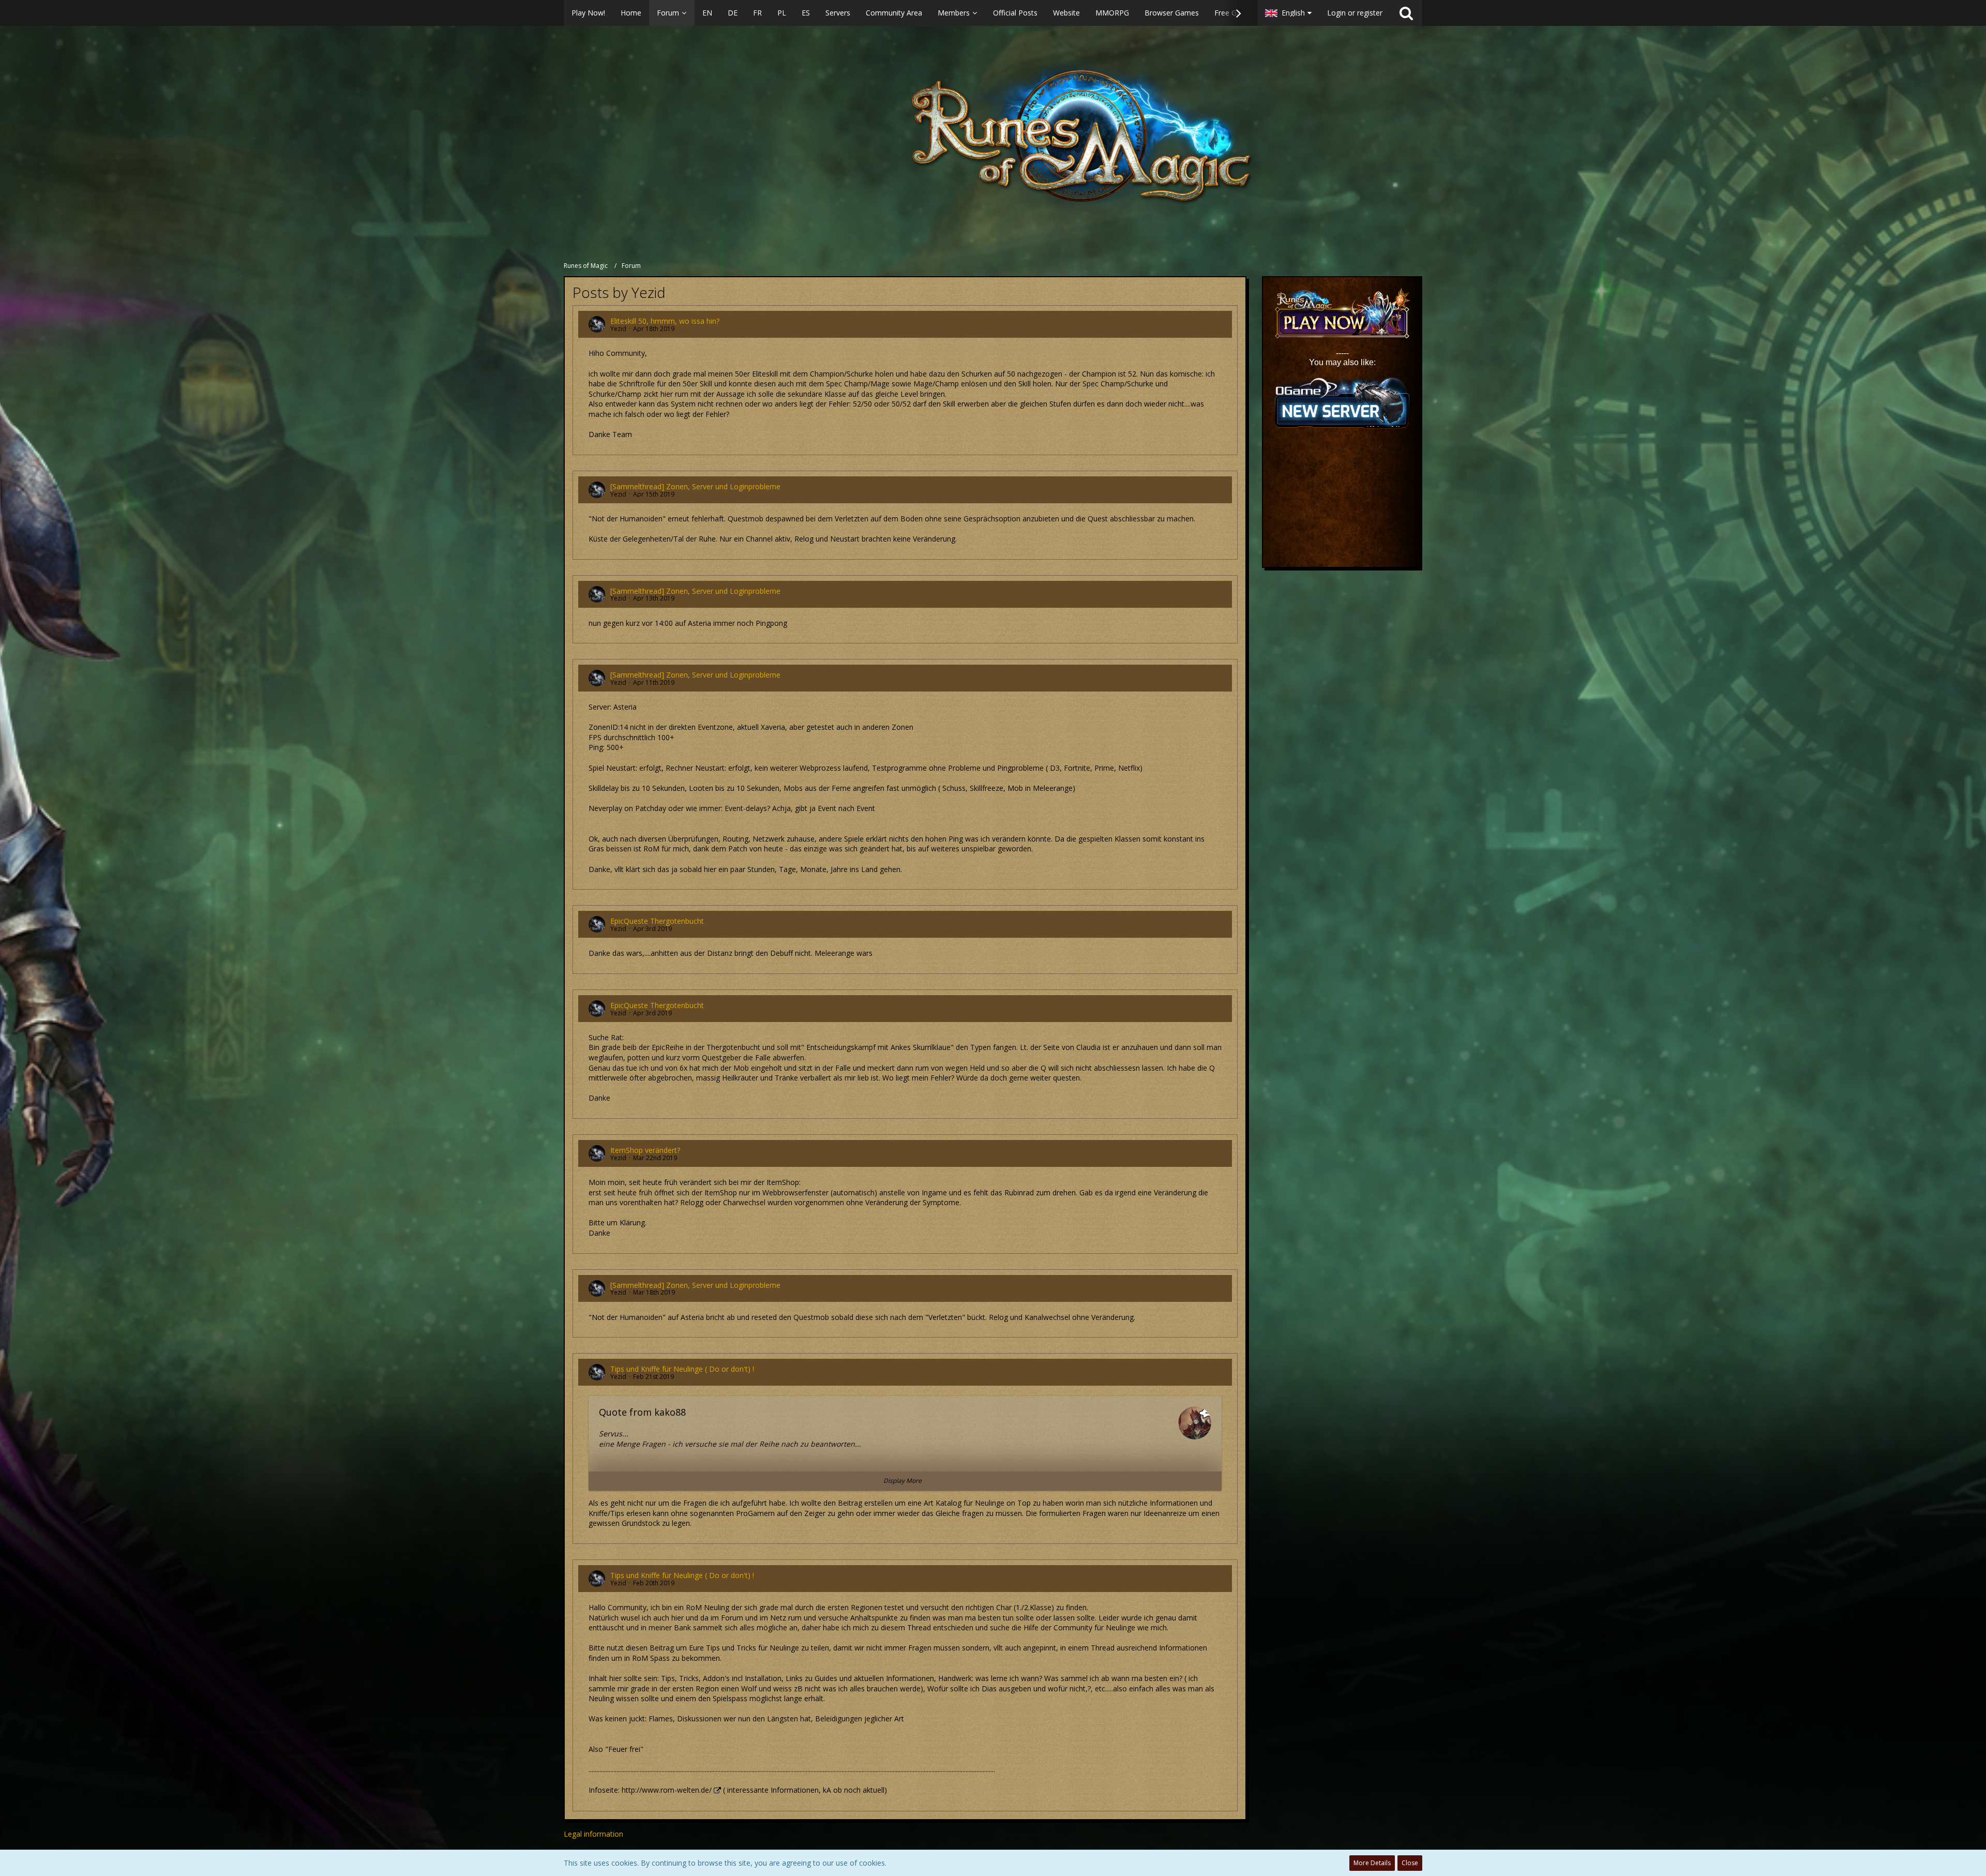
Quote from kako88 (642, 1412)
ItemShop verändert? (645, 1150)
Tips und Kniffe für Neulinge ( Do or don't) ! (682, 1369)
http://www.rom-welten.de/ (667, 1790)
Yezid (618, 329)
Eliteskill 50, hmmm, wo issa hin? (665, 321)
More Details (1372, 1863)
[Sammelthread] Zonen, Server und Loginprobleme (695, 486)
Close (1410, 1863)
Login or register (1355, 13)
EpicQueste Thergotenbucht (657, 921)
